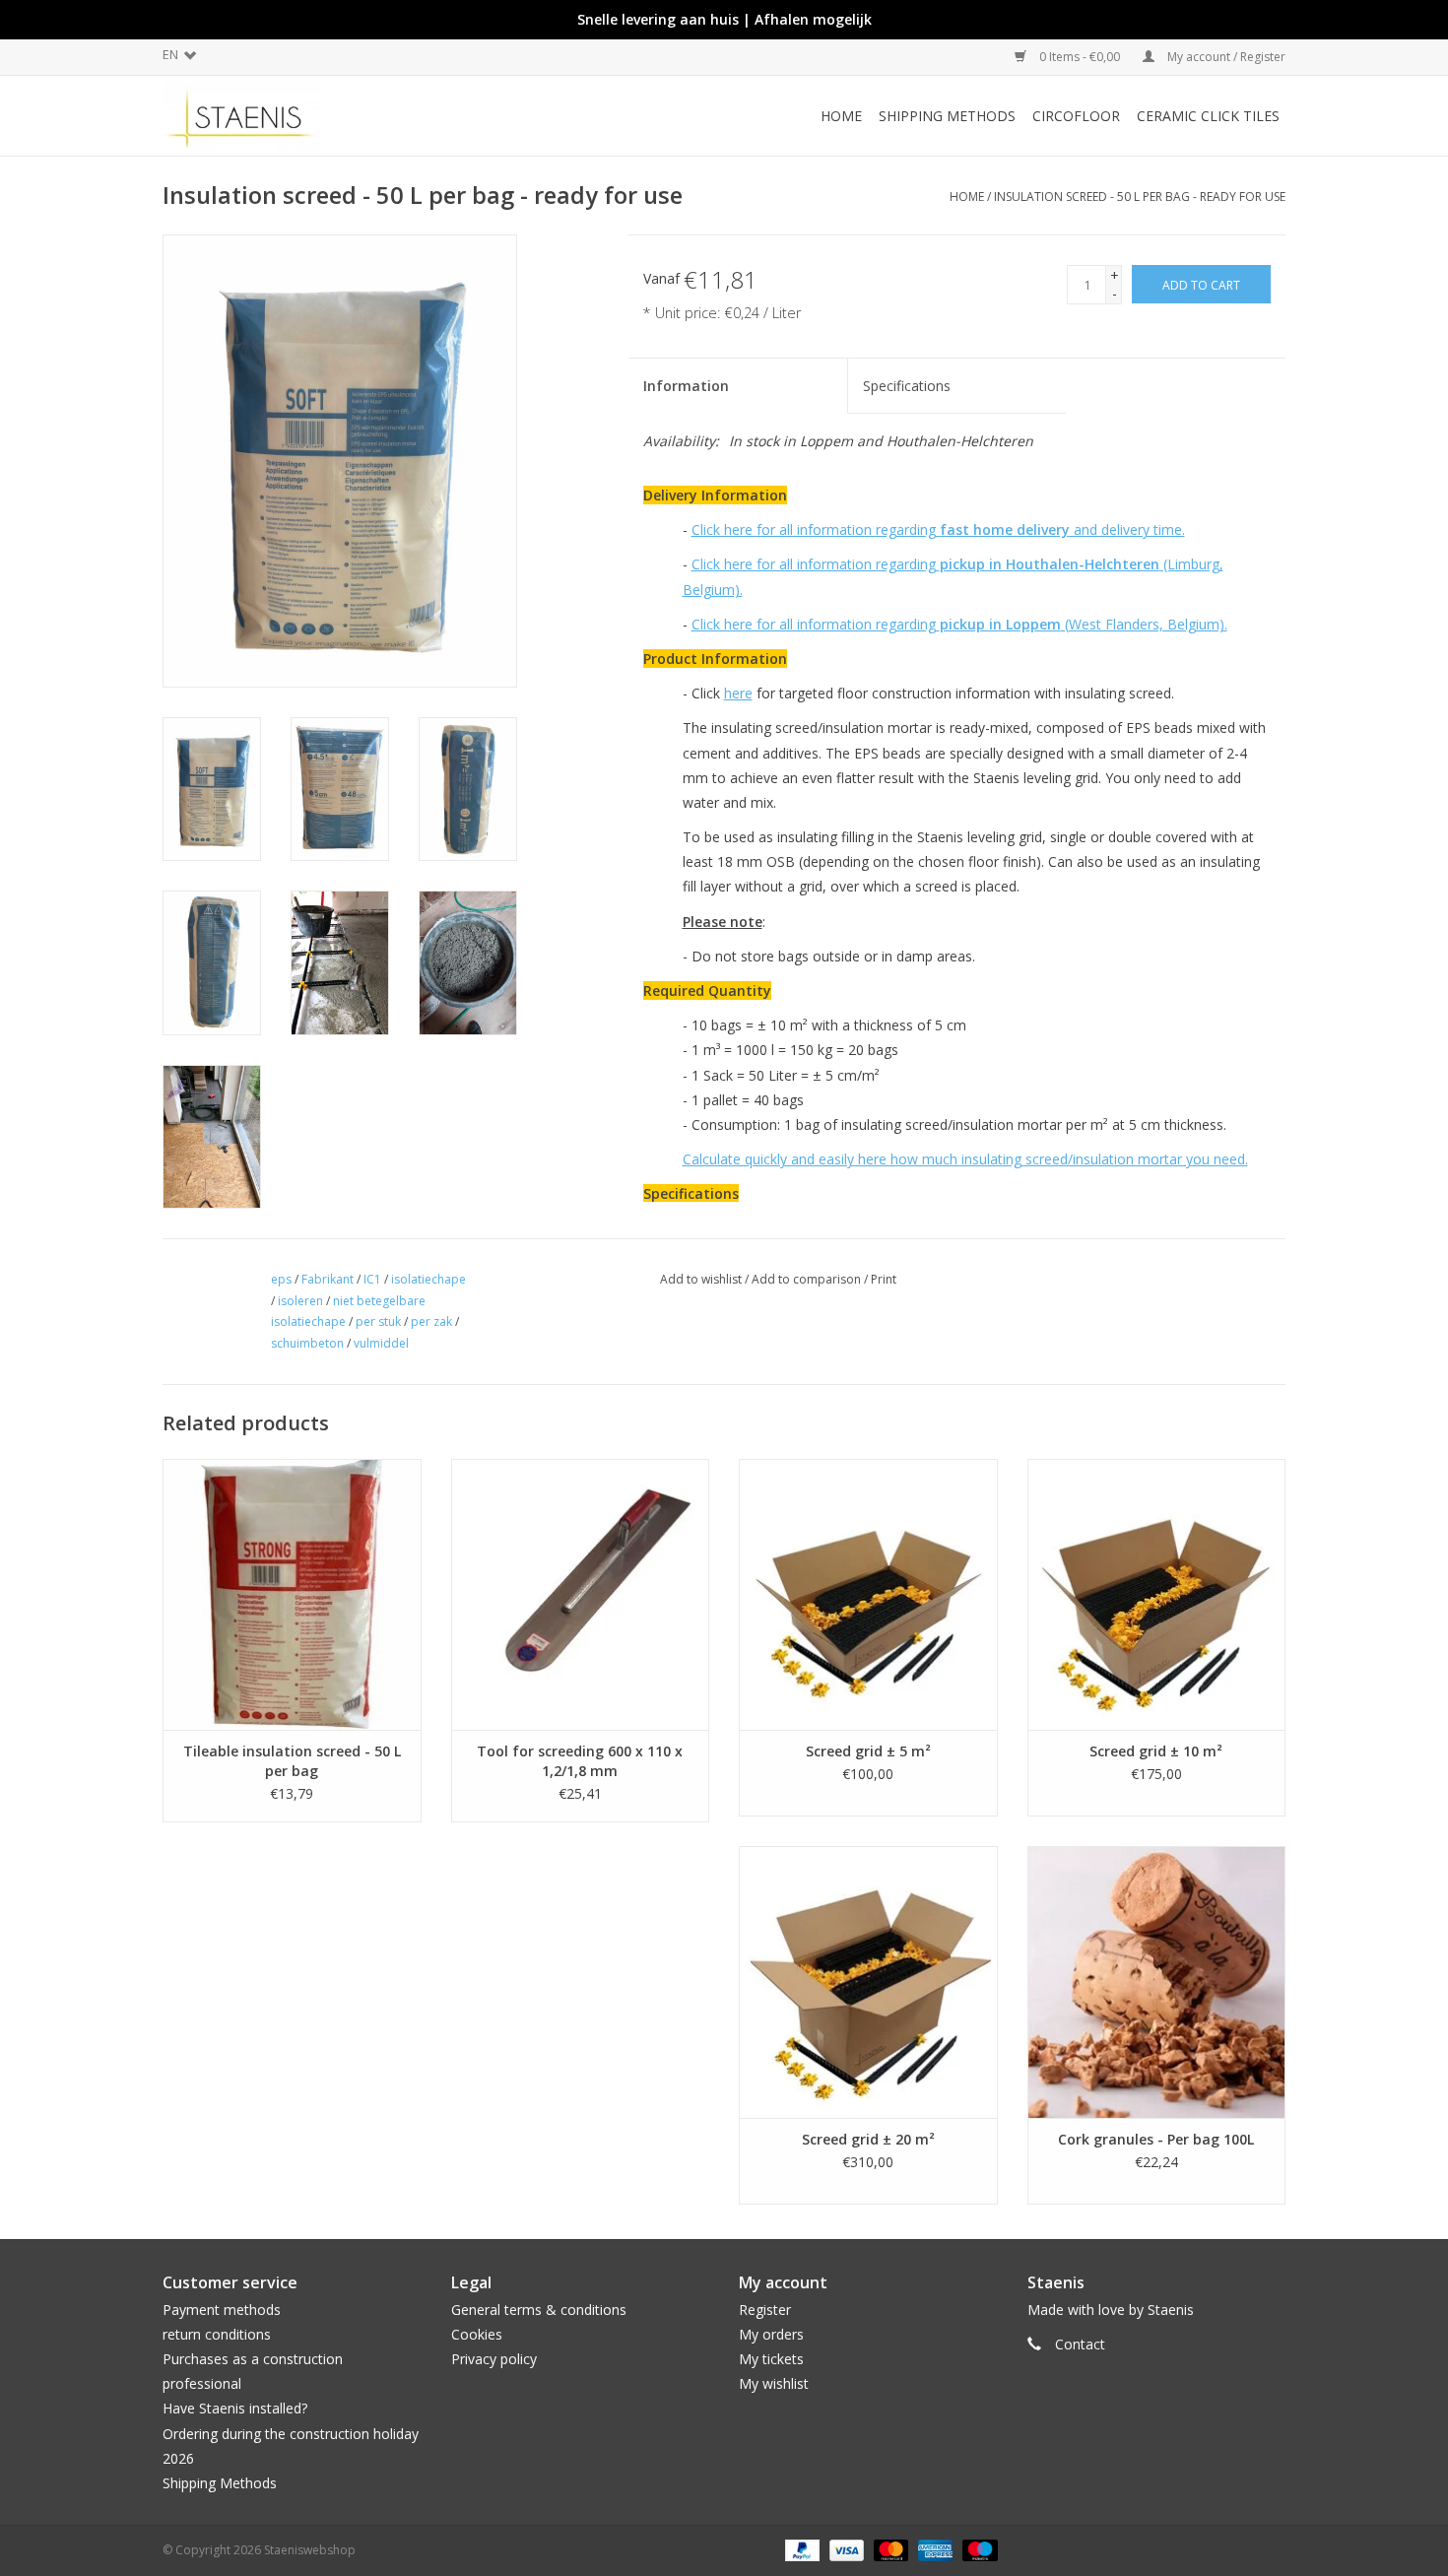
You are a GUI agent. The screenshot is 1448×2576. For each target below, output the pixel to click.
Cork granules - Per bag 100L (1156, 2139)
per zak (431, 1321)
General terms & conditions (539, 2310)
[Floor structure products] (303, 116)
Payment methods (222, 2310)
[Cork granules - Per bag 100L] (1157, 1982)
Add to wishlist (701, 1279)
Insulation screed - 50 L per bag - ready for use (1140, 197)
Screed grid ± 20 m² (868, 2139)
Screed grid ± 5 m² (868, 1751)
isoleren (300, 1301)
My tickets (771, 2359)
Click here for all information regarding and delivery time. (938, 529)
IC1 (372, 1279)
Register (765, 2310)
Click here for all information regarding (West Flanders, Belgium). (959, 624)
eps (281, 1279)
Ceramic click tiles (1208, 116)
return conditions (217, 2334)
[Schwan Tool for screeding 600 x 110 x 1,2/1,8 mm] (581, 1594)
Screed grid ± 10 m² (1156, 1751)
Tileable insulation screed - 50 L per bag (292, 1761)
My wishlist (774, 2383)
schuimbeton (307, 1343)
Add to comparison (808, 1279)
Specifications (907, 386)
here (738, 693)
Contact (1080, 2344)
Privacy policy (494, 2359)
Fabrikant (328, 1279)
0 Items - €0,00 (1080, 57)
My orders (771, 2334)
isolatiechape (428, 1279)
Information (686, 386)
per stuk (378, 1321)
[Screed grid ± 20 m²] (868, 1982)
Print (884, 1279)
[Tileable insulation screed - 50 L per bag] (292, 1594)
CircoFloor (1076, 116)
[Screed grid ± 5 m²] (868, 1594)
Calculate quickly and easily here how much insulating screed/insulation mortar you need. (965, 1159)
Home (841, 116)
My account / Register (1225, 57)
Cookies (477, 2334)
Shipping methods (947, 116)
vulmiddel (381, 1343)
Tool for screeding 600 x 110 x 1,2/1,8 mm (580, 1761)
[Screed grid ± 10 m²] (1157, 1594)
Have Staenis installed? (235, 2408)
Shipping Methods (220, 2483)
